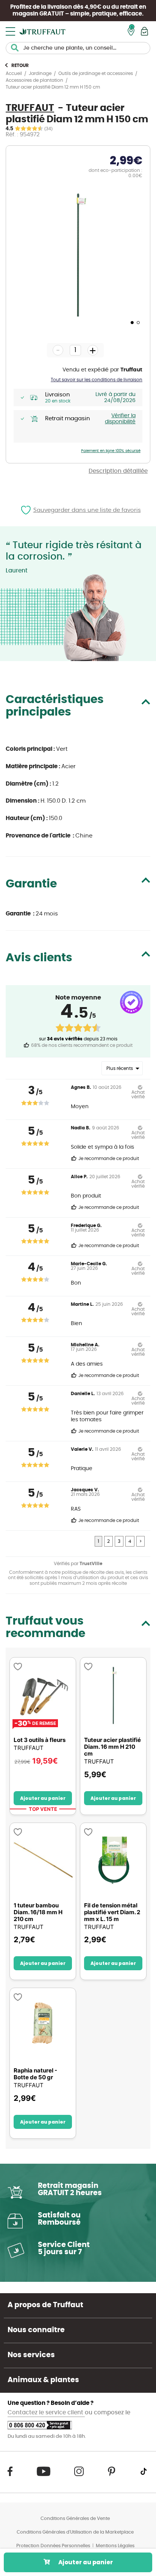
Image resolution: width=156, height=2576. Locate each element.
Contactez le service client (46, 2413)
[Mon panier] (144, 31)
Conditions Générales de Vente (75, 2518)
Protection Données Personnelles (53, 2546)
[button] (131, 322)
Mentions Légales (115, 2546)
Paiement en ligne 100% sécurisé (111, 451)
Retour (20, 65)
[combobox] (78, 48)
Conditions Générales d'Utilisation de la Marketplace (75, 2532)
